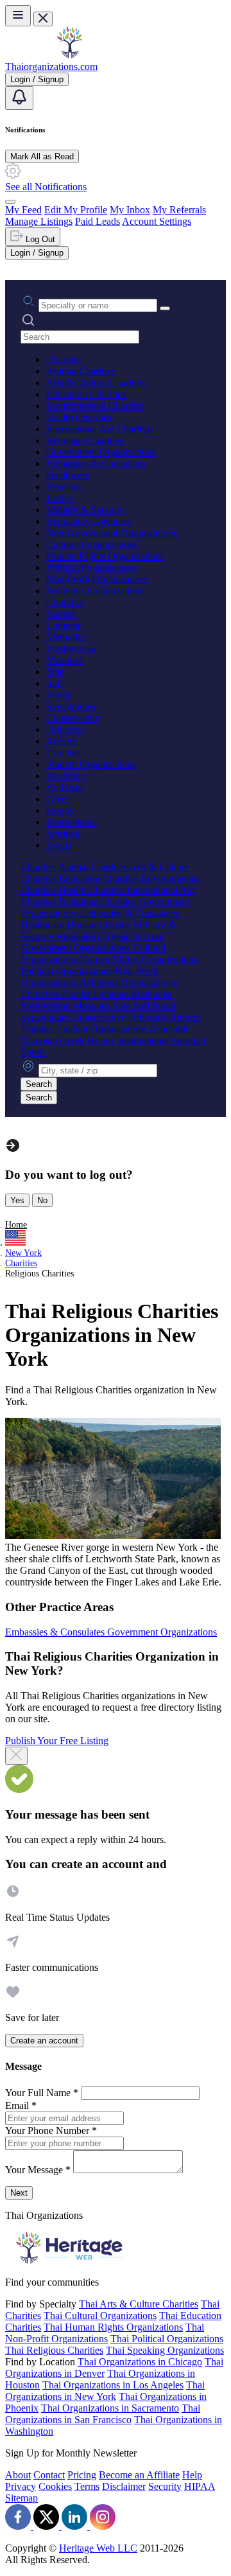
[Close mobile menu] (43, 19)
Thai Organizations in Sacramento (110, 2408)
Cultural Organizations (92, 544)
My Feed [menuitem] (23, 210)
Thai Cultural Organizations (100, 2316)
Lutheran (64, 625)
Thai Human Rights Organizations (113, 2327)
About (18, 2475)
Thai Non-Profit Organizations (105, 2333)
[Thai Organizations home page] (69, 55)
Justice (60, 498)
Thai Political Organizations (167, 2339)
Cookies (55, 2486)
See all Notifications (46, 187)
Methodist (66, 637)
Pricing (82, 2475)
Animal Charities (81, 371)
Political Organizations (92, 568)
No (42, 1200)
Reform (62, 741)
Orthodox (66, 729)
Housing (64, 487)
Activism (64, 787)
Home (16, 1225)
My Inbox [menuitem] (130, 210)
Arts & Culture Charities (96, 383)
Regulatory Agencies (89, 521)
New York (23, 1253)
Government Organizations (101, 452)
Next (19, 2193)
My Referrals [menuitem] (179, 210)
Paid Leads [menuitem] (98, 221)
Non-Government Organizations (112, 533)
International (72, 822)
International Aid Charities (99, 429)
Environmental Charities (95, 406)
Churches (65, 602)
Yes (17, 1200)
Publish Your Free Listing (57, 1741)
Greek (59, 799)
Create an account (44, 2041)
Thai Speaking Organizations (165, 2350)
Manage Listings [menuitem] (39, 221)
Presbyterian (71, 648)
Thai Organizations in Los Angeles (113, 2385)
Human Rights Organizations (105, 556)
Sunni (58, 695)
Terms (87, 2486)
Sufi (55, 683)
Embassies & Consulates (96, 463)
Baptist (60, 614)
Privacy (21, 2486)
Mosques (64, 660)
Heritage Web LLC (98, 2548)
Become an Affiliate (139, 2475)
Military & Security (85, 510)
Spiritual (63, 834)
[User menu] (10, 202)
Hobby (60, 810)
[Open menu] (18, 16)
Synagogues (71, 706)
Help (192, 2475)
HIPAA (200, 2486)
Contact (49, 2475)
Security (165, 2486)
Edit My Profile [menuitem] (76, 210)
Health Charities (79, 417)
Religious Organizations (95, 591)
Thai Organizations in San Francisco (103, 2414)
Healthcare (68, 475)
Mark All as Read (42, 156)
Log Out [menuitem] (39, 239)
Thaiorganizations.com (51, 66)
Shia (55, 672)
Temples (63, 753)
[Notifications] (19, 98)
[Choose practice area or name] (165, 308)
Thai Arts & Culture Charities (139, 2304)
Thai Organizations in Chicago (140, 2362)
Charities (64, 359)
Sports (59, 845)
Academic (67, 776)
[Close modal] (16, 1756)
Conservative (73, 718)
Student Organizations (91, 764)
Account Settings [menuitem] (157, 221)
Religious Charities (85, 440)
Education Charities (86, 394)
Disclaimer (124, 2486)
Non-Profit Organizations (98, 579)
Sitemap (21, 2498)
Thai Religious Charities (54, 2350)
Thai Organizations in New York (105, 2391)
